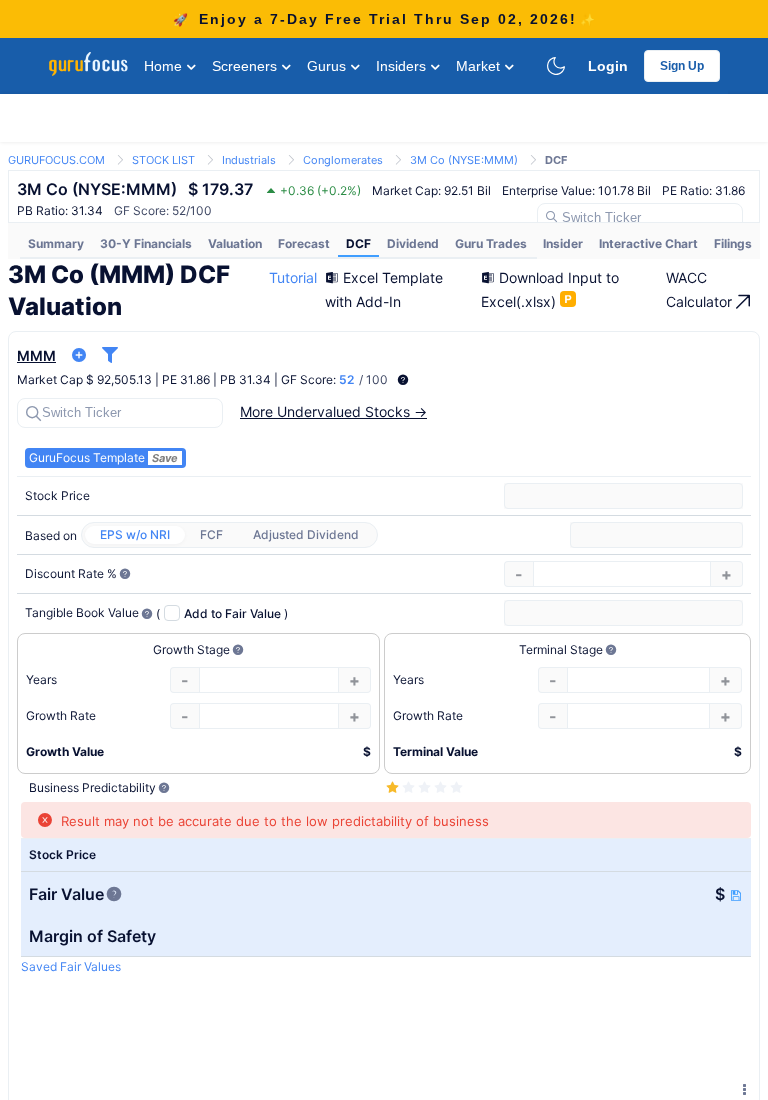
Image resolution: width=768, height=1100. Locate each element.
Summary (56, 243)
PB (228, 379)
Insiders (403, 66)
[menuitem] (56, 244)
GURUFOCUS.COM (56, 160)
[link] (56, 158)
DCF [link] (556, 160)
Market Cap (50, 379)
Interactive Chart (648, 243)
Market (480, 66)
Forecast (304, 243)
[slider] (426, 787)
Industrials (249, 160)
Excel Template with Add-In (384, 289)
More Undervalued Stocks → (333, 411)
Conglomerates (343, 160)
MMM (36, 355)
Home (165, 66)
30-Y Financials (146, 243)
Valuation (235, 243)
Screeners (246, 66)
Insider (563, 243)
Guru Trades (491, 243)
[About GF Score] (403, 380)
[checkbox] (220, 613)
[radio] (135, 535)
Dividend (413, 243)
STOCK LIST (163, 160)
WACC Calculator (701, 289)
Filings (733, 243)
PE (169, 379)
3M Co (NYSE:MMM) (464, 160)
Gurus (328, 66)
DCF (358, 243)
